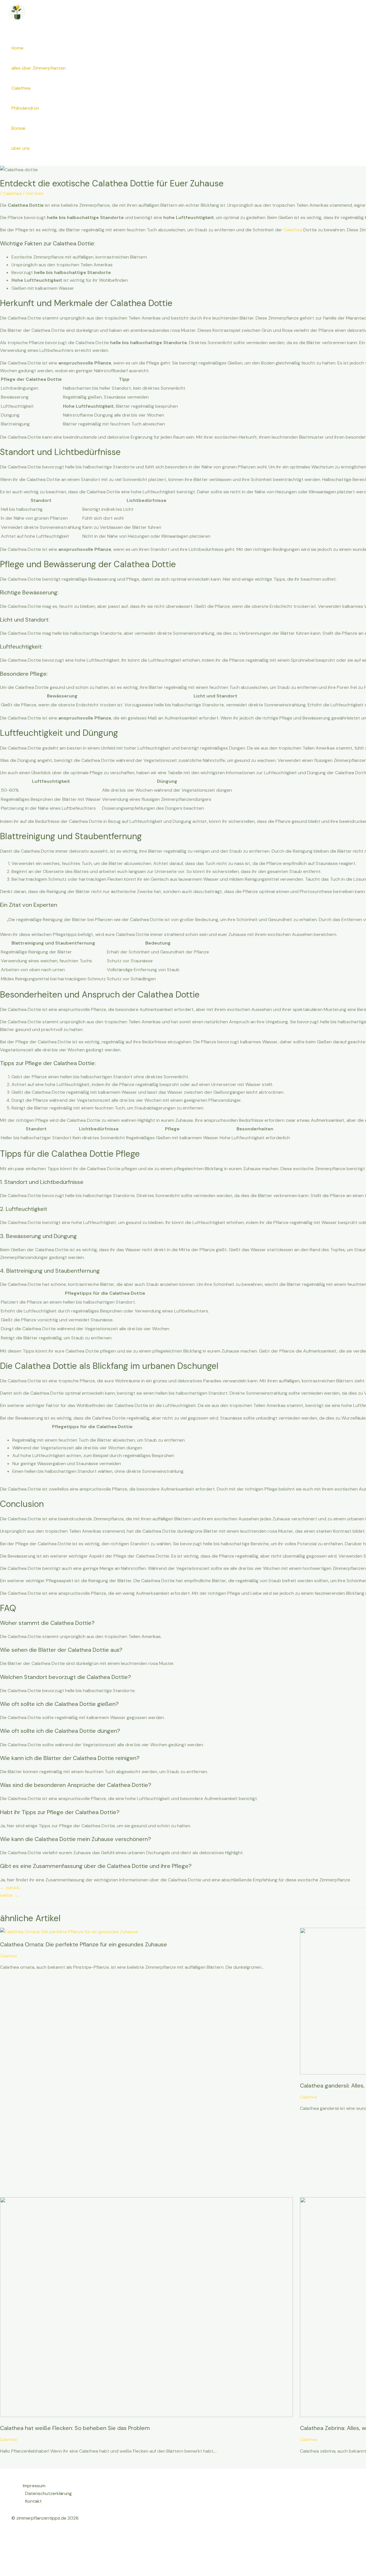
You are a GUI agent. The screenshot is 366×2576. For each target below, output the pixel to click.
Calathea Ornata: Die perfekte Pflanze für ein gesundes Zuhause (83, 1944)
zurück (10, 1888)
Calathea (21, 88)
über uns (21, 148)
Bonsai (18, 128)
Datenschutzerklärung (48, 2493)
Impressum (34, 2486)
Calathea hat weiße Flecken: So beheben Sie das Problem (75, 2428)
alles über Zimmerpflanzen (39, 68)
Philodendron (25, 108)
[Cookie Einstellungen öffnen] (43, 2572)
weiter (9, 1895)
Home (17, 48)
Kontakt (33, 2501)
